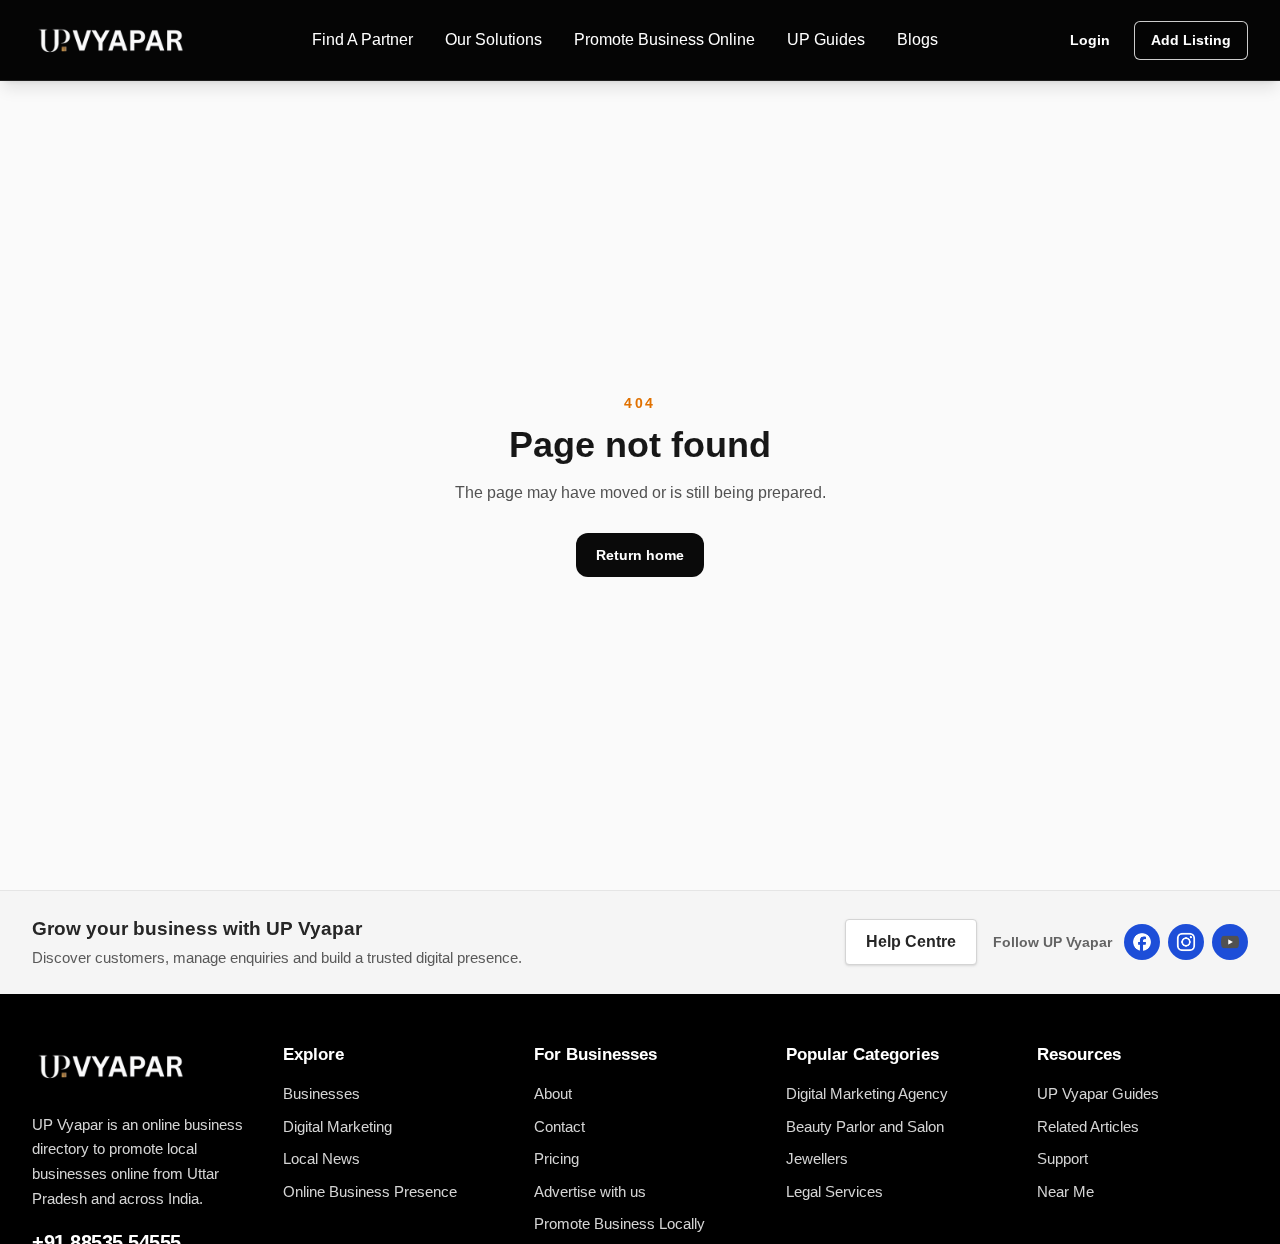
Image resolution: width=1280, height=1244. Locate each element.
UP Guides (826, 39)
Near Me (1065, 1191)
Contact (559, 1126)
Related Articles (1088, 1126)
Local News (321, 1158)
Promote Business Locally (619, 1223)
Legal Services (834, 1191)
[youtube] (1230, 942)
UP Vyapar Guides (1098, 1093)
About (553, 1093)
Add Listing (1191, 40)
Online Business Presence (370, 1191)
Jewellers (817, 1158)
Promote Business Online (664, 39)
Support (1062, 1158)
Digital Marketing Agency (867, 1093)
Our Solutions (493, 39)
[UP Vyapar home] (112, 40)
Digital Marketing (337, 1126)
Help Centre (911, 941)
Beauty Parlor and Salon (865, 1126)
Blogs (917, 39)
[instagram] (1186, 942)
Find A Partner (362, 39)
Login (1090, 40)
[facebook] (1142, 942)
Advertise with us (590, 1191)
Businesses (321, 1093)
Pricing (556, 1158)
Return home (640, 555)
